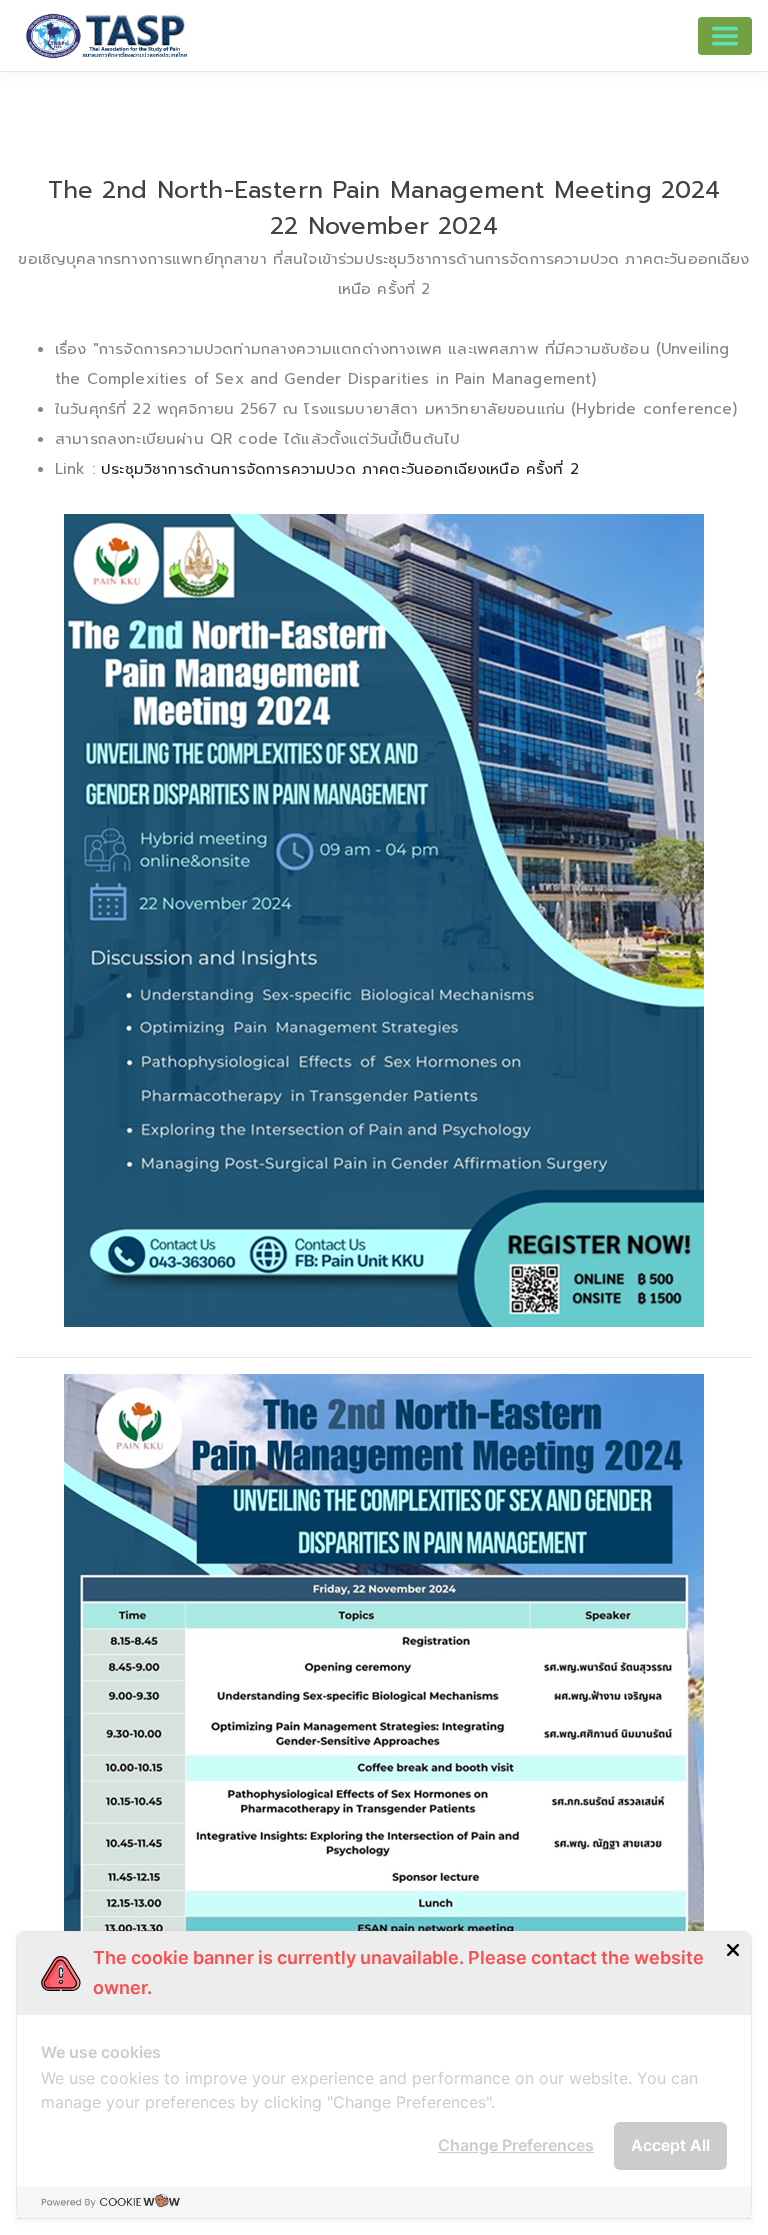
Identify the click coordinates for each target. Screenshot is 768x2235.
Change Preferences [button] (516, 2145)
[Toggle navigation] (725, 36)
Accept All (670, 2145)
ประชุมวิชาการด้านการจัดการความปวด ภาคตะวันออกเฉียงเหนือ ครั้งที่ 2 (340, 469)
